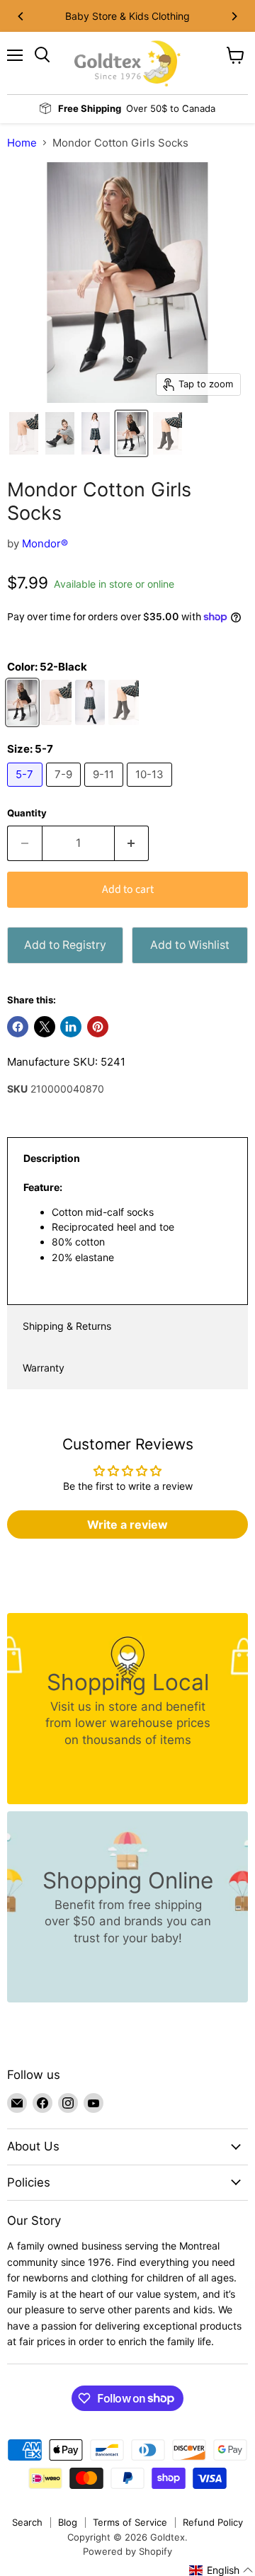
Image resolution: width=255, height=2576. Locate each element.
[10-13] (152, 790)
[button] (221, 2570)
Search (27, 2522)
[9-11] (106, 790)
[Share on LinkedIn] (71, 1027)
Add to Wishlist (190, 945)
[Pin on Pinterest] (98, 1027)
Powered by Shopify (127, 2551)
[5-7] (27, 790)
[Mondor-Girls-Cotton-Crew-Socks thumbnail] (24, 433)
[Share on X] (45, 1027)
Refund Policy (213, 2522)
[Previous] (21, 16)
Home (22, 143)
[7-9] (66, 790)
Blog (68, 2522)
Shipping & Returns (67, 1326)
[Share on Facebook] (18, 1027)
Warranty (44, 1368)
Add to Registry (65, 945)
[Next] (234, 16)
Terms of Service (130, 2522)
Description (52, 1158)
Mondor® (45, 543)
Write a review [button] (127, 1524)
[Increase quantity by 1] (132, 843)
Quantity (27, 813)
